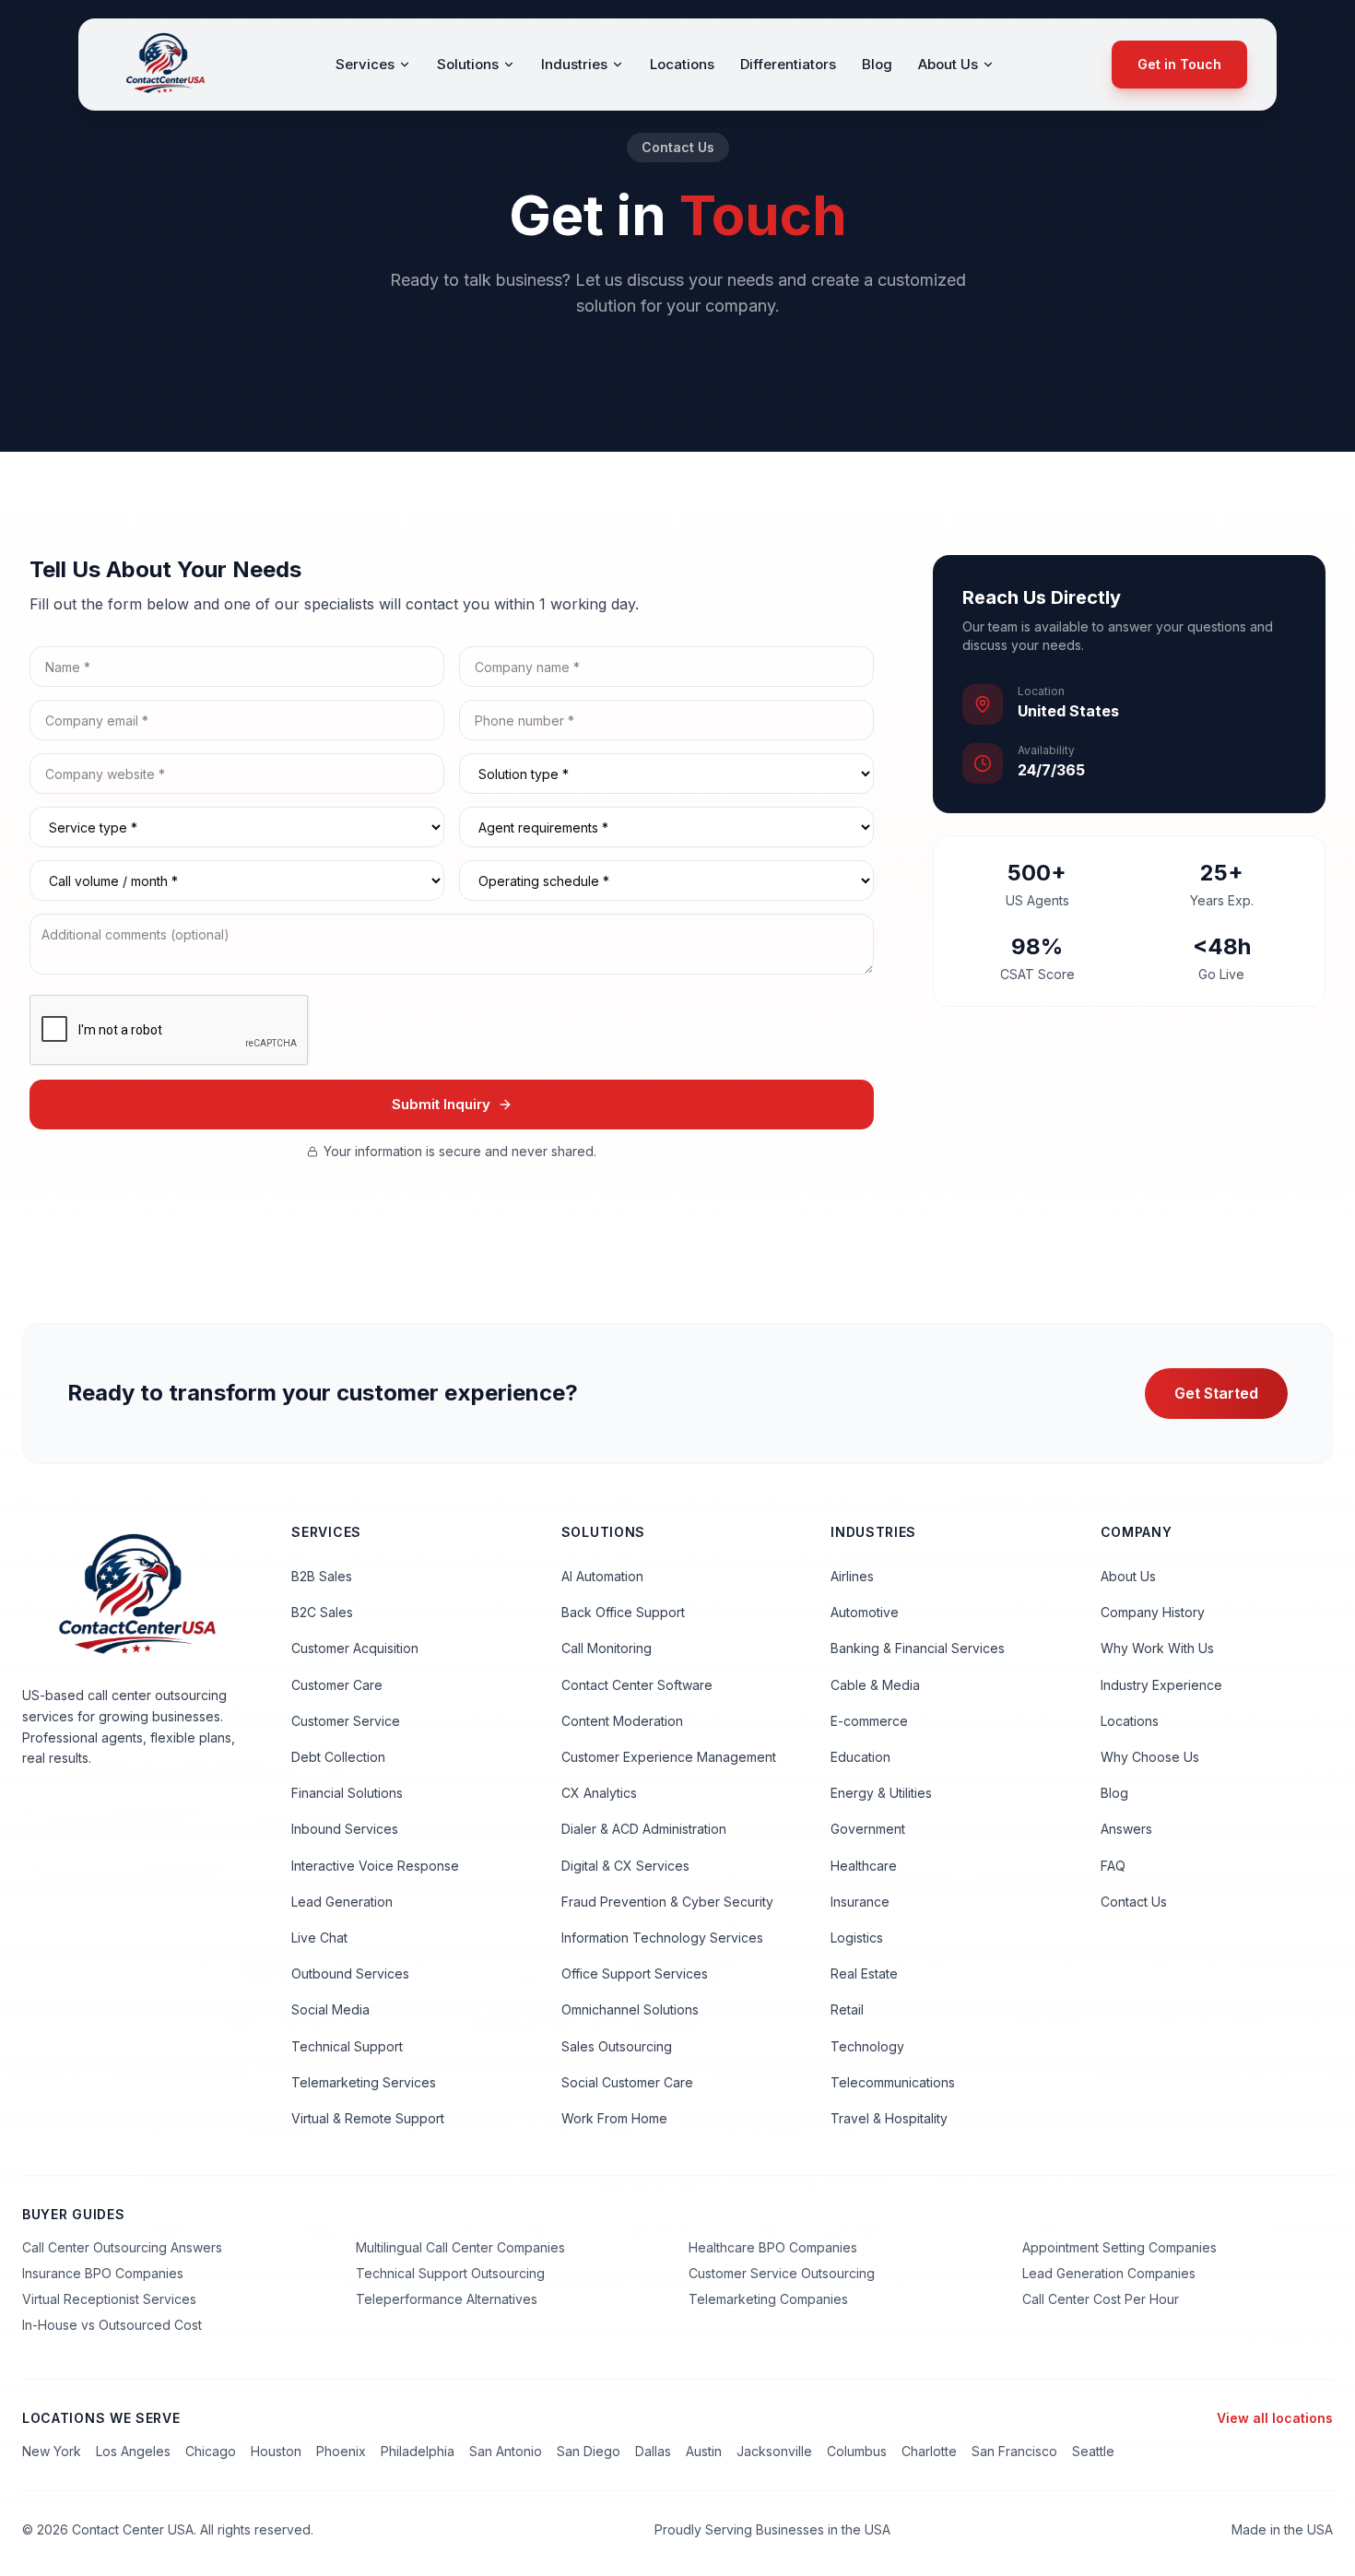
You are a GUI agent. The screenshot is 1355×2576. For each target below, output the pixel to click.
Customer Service (346, 1721)
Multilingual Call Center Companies (460, 2247)
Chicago (211, 2451)
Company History (1153, 1612)
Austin (704, 2451)
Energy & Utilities (881, 1793)
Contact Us (1134, 1902)
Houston (276, 2451)
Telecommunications (893, 2082)
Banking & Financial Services (918, 1648)
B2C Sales (322, 1612)
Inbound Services (345, 1829)
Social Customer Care (627, 2082)
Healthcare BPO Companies (773, 2247)
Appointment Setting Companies (1119, 2247)
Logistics (857, 1938)
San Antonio (506, 2451)
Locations (682, 64)
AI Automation (602, 1576)
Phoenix (341, 2451)
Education (860, 1757)
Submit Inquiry (441, 1104)
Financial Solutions (347, 1793)
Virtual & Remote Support (368, 2118)
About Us (948, 64)
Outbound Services (350, 1973)
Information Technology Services (662, 1938)
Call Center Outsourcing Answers (122, 2247)
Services (365, 64)
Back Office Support (623, 1612)
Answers (1126, 1829)
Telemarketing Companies (768, 2299)
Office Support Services (635, 1973)
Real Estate (864, 1973)
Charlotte (929, 2451)
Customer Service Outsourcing (782, 2273)
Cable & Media (875, 1685)
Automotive (865, 1612)
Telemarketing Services (364, 2082)
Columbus (857, 2451)
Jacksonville (774, 2451)
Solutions (468, 64)
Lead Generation (342, 1902)
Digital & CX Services (625, 1866)
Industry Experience (1161, 1685)
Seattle (1093, 2451)
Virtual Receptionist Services (109, 2299)
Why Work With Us (1157, 1648)
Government (868, 1829)
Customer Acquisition (355, 1648)
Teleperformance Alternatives (447, 2299)
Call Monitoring (607, 1648)
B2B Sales (322, 1576)
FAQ (1113, 1866)
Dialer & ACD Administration (644, 1829)
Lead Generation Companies (1109, 2273)
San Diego (589, 2451)
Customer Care (337, 1685)
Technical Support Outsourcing (450, 2273)
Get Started (1216, 1393)
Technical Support (347, 2046)
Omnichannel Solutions (630, 2009)
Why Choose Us (1150, 1757)
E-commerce (869, 1721)
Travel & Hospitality (889, 2118)
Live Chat (319, 1938)
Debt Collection (338, 1757)
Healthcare (864, 1866)
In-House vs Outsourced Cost (112, 2325)
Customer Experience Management (669, 1757)
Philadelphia (418, 2451)
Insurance (860, 1902)
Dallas (653, 2451)
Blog (877, 64)
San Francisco (1014, 2451)
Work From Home (614, 2118)
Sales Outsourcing (617, 2046)
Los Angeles (133, 2451)
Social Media (330, 2009)
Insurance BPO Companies (103, 2273)
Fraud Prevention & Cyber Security (667, 1902)
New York (52, 2451)
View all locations (1275, 2418)
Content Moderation (622, 1721)
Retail (847, 2009)
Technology (867, 2046)
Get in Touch (1179, 64)
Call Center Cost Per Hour (1101, 2299)
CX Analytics (599, 1793)
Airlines (852, 1576)
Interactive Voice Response (375, 1866)
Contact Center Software (637, 1685)
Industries (574, 64)
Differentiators (788, 64)
